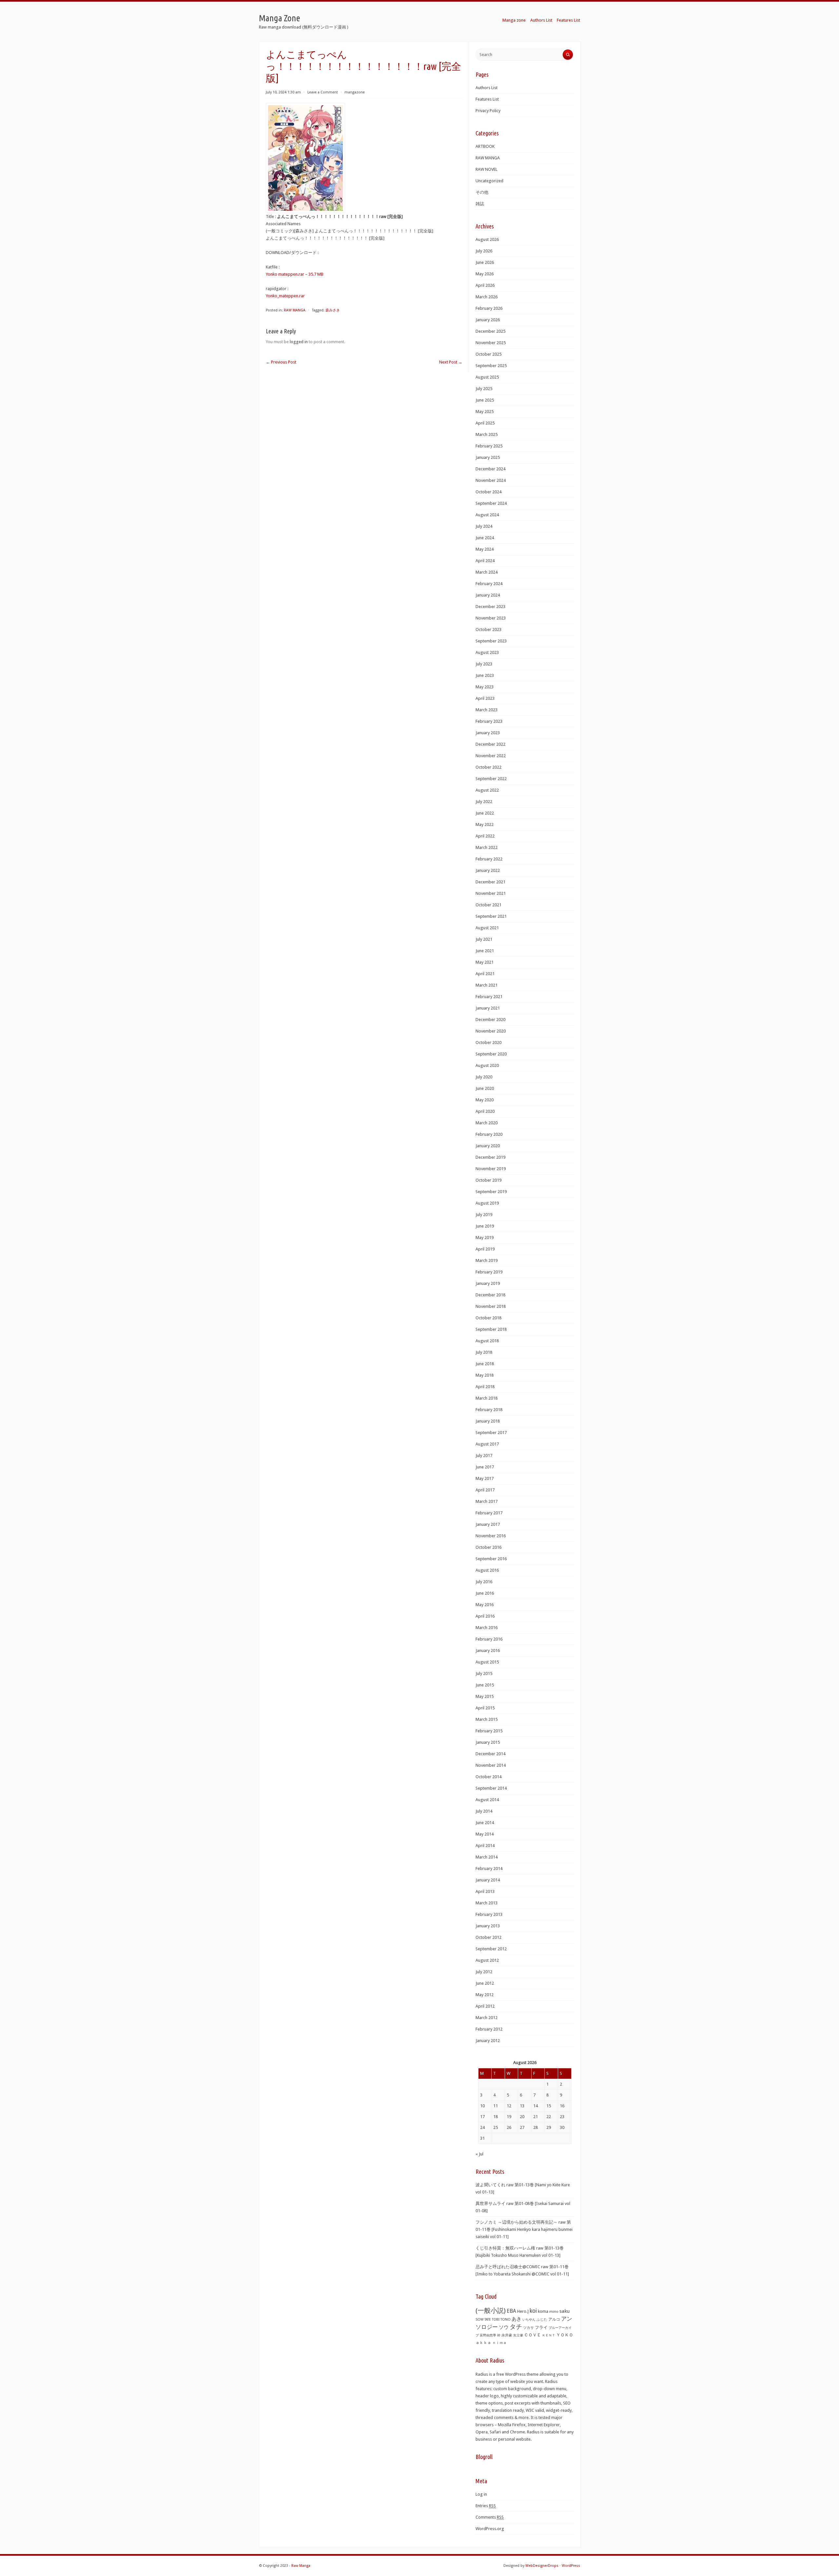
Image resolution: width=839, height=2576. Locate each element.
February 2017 (489, 1513)
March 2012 (487, 2018)
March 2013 (487, 1903)
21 (536, 2117)
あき (517, 2319)
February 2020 (489, 1134)
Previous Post (281, 362)
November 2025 (491, 343)
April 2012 (485, 2006)
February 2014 (489, 1868)
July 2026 (484, 251)
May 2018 (485, 1375)
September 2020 (491, 1054)
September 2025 (491, 366)
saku (565, 2311)
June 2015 (485, 1685)
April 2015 (485, 1708)
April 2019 (485, 1249)
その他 (482, 192)
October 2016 (488, 1547)
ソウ (504, 2327)
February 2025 (489, 446)
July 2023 (484, 664)
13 (522, 2106)
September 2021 (491, 916)
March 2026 (487, 297)
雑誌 (480, 204)
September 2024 (491, 503)
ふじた (542, 2320)
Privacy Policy (488, 111)
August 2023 (487, 652)
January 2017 (488, 1524)
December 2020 (490, 1020)
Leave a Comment (323, 92)
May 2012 (485, 1995)
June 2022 (485, 813)
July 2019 (484, 1215)
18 (496, 2117)
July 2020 (484, 1077)
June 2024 (485, 538)
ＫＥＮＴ (549, 2335)
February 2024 (489, 584)
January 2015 (488, 1742)
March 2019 (487, 1260)
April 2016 (485, 1616)
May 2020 (485, 1100)
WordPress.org (490, 2529)
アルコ (554, 2319)
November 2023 (491, 618)
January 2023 (488, 733)
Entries (486, 2506)
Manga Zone (280, 18)
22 (549, 2117)
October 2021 (488, 905)
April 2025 (485, 423)
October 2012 (488, 1937)
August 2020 (487, 1065)
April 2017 (485, 1490)
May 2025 (485, 412)
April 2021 (485, 974)
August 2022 (487, 790)
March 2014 (487, 1857)
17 (482, 2117)
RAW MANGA (295, 310)
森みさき (333, 310)
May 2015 (485, 1696)
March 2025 (487, 434)
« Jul (479, 2154)
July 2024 (484, 526)
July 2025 (484, 389)
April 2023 (485, 698)
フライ (541, 2327)
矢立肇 (518, 2335)
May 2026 (485, 274)
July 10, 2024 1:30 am (283, 92)
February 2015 (489, 1731)
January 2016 (488, 1651)
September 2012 (491, 1949)
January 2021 (488, 1008)
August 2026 (487, 239)
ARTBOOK (485, 146)
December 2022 (490, 744)
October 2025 (488, 354)
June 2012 (485, 1983)
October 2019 (488, 1180)
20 (522, 2117)
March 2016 (487, 1628)
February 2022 (489, 859)
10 (482, 2106)
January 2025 (488, 457)
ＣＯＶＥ (533, 2335)
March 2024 (487, 572)
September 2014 (491, 1788)
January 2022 (488, 870)
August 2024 (487, 515)
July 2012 (484, 1972)
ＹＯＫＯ (565, 2335)
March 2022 (487, 847)
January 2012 (488, 2041)
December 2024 (490, 469)
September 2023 (491, 641)
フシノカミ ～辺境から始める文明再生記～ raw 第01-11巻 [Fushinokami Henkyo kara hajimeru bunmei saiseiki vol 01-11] (524, 2229)
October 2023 (488, 629)
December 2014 (490, 1754)
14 (536, 2106)
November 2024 (491, 480)
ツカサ (528, 2328)
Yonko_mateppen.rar (285, 296)
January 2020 (488, 1146)
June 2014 (485, 1823)
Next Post (451, 362)
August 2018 (487, 1341)
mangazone (355, 92)
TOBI (496, 2320)
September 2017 (491, 1433)
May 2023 (485, 687)
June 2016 (485, 1593)
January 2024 (488, 595)
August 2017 (487, 1444)
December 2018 (490, 1295)
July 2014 (484, 1811)
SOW (479, 2320)
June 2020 (485, 1088)
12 (509, 2106)
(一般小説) (491, 2311)
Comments (490, 2517)
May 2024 (485, 549)
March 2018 (487, 1398)
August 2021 (487, 928)
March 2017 (487, 1501)
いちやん (529, 2320)
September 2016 (491, 1559)
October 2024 (488, 492)
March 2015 (487, 1719)
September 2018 (491, 1329)
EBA (511, 2311)
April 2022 (485, 836)
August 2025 (487, 377)
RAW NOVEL (487, 169)
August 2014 (487, 1800)
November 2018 (491, 1306)
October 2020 (488, 1042)
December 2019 (490, 1157)
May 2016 (485, 1605)
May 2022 (485, 825)
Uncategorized (489, 181)
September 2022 (491, 779)
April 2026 (485, 285)
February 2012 (489, 2029)
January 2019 (488, 1283)
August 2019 (487, 1203)
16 (562, 2106)
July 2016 (484, 1582)
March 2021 (487, 985)
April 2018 (485, 1387)
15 (549, 2106)
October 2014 (488, 1777)
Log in (481, 2494)
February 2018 (489, 1410)
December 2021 (490, 882)
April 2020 (485, 1111)
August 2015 (487, 1662)
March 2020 (487, 1123)
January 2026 (488, 320)
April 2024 (485, 561)
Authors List (541, 20)
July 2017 (484, 1455)
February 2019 (489, 1272)
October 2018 (488, 1318)
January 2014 (488, 1880)
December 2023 (490, 607)
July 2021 (484, 939)
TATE (488, 2319)
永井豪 (507, 2335)
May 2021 (485, 962)
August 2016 (487, 1570)
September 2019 (491, 1192)
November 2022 (491, 756)
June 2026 (485, 262)
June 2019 (485, 1226)
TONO (506, 2320)
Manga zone (514, 20)
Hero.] (523, 2311)
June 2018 (485, 1364)
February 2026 (489, 308)
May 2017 (485, 1478)
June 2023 (485, 675)
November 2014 (491, 1765)
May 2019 (485, 1238)
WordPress (571, 2566)
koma (543, 2311)
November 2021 (491, 893)
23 (562, 2117)
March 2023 (487, 710)
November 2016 (491, 1536)
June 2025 (485, 400)
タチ (516, 2327)
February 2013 (489, 1914)
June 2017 (485, 1467)
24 (482, 2127)
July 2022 (484, 802)
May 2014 (485, 1834)
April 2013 (485, 1891)
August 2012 (487, 1960)
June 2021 (485, 951)
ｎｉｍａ (499, 2343)
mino (554, 2311)
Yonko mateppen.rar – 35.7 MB (295, 274)
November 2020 (491, 1031)
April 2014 (485, 1846)
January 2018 (488, 1421)
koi (533, 2311)
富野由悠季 (488, 2335)
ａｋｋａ (483, 2343)
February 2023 (489, 721)
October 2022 (488, 767)
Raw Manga (301, 2566)
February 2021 (489, 997)
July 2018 (484, 1352)
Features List (568, 20)
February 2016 (489, 1639)
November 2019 (491, 1169)
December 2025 (490, 331)
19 (509, 2117)
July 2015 (484, 1673)
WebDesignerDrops (542, 2566)
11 (496, 2106)
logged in (299, 342)
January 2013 (488, 1926)
